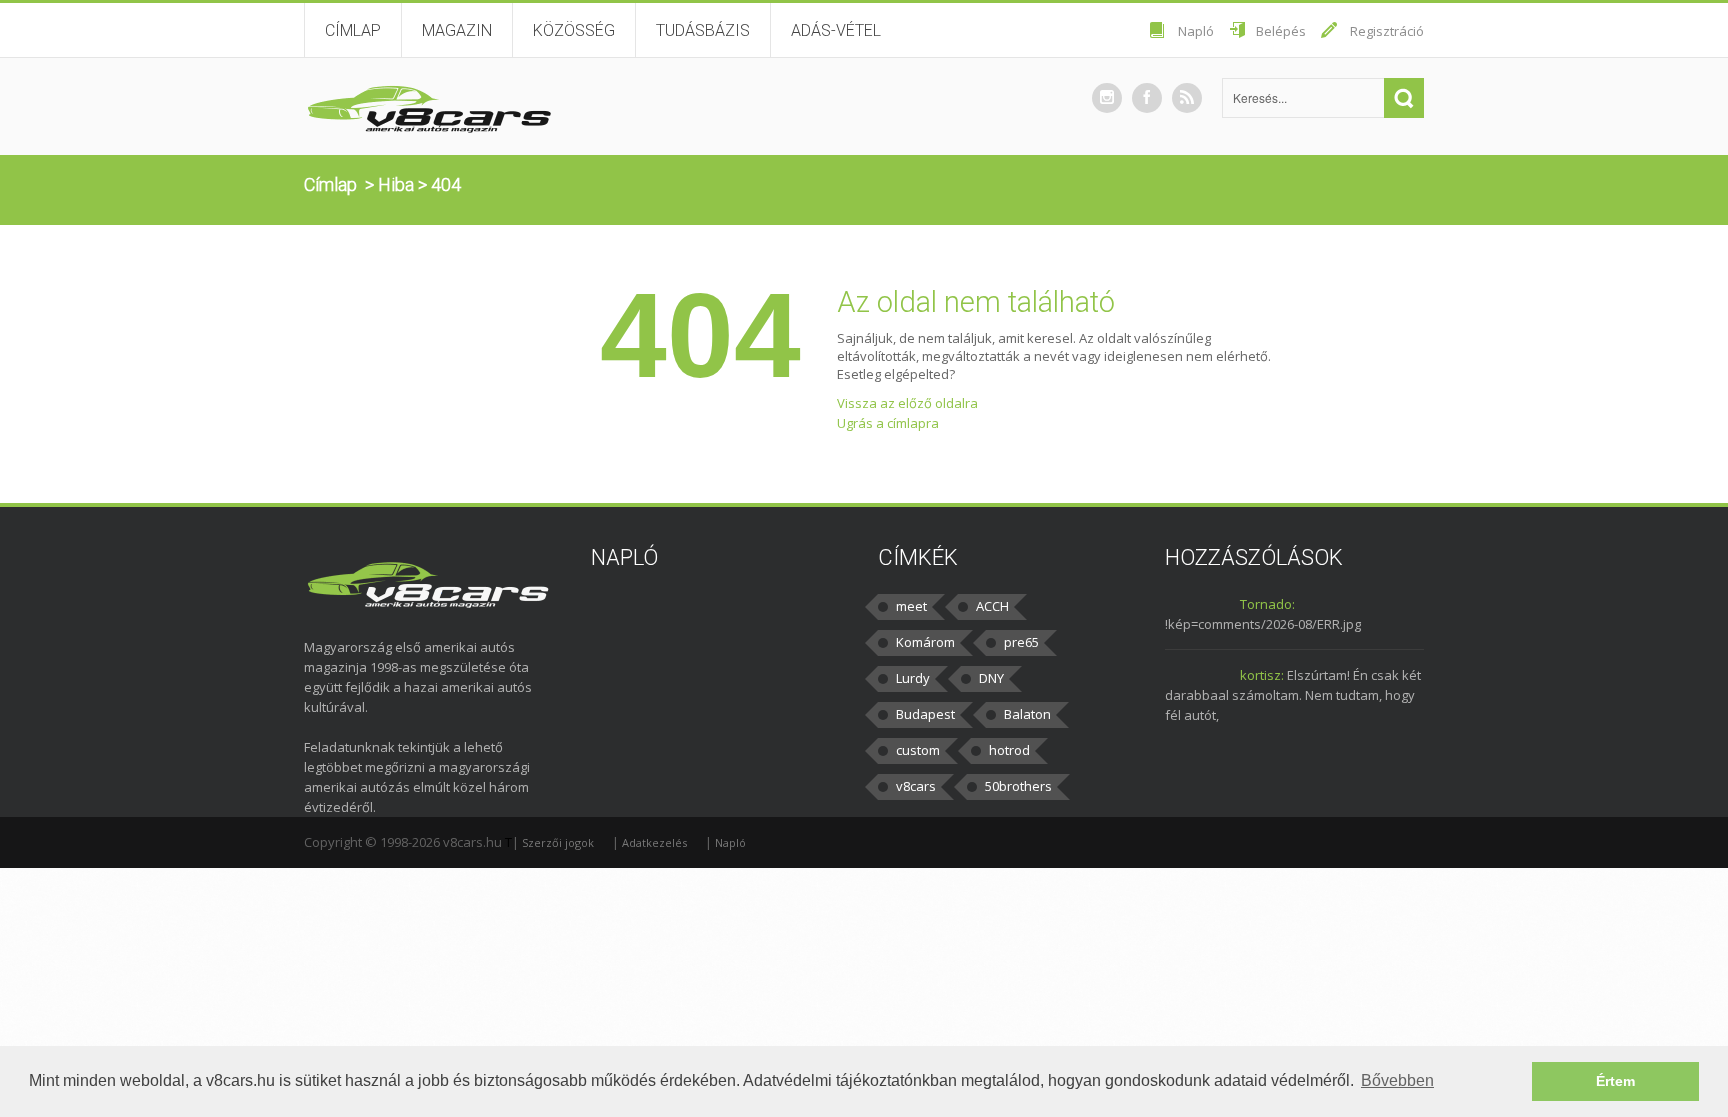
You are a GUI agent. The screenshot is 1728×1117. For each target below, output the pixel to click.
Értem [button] (1615, 1081)
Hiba (396, 184)
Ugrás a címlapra (888, 423)
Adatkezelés (654, 842)
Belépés (1281, 31)
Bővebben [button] (1397, 1080)
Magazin (457, 30)
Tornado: (1267, 604)
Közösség (574, 30)
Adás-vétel (836, 30)
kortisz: (1262, 675)
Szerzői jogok (558, 842)
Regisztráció (1387, 31)
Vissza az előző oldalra (907, 403)
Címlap (353, 30)
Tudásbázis (703, 30)
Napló (1196, 31)
